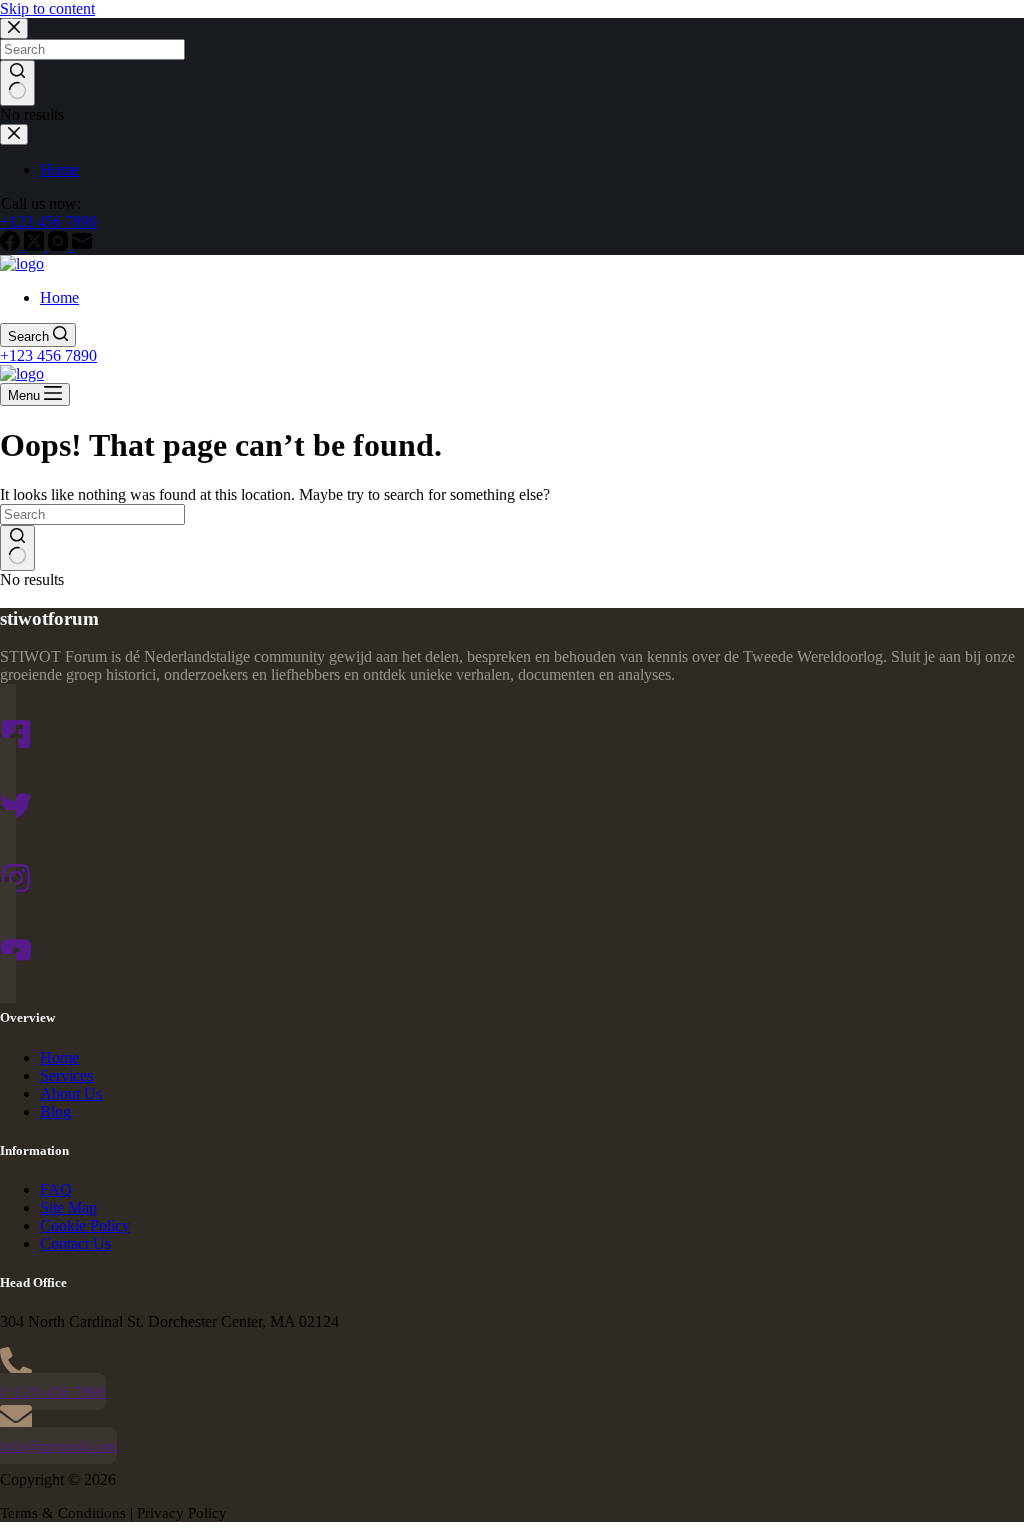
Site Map (68, 1207)
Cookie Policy (85, 1225)
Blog (55, 1111)
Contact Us (75, 1243)
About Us (71, 1093)
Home (59, 297)
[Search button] (17, 548)
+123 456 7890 (48, 355)
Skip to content (47, 8)
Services (66, 1075)
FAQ (56, 1189)
